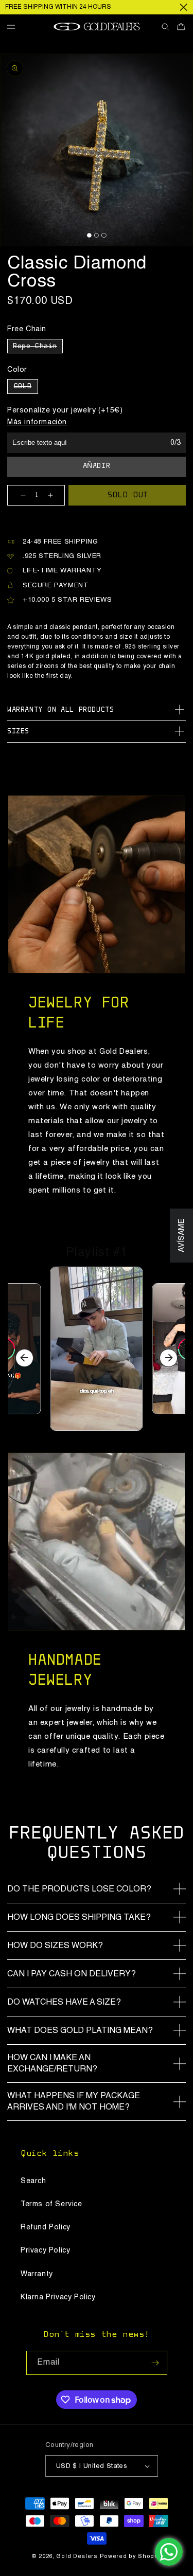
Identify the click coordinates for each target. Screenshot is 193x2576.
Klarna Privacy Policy (58, 2297)
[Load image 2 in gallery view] (97, 235)
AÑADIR (97, 466)
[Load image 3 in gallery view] (104, 235)
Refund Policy (46, 2227)
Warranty (37, 2274)
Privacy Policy (45, 2250)
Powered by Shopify (131, 2557)
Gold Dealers (77, 2557)
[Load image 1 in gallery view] (89, 235)
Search (33, 2181)
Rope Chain (38, 348)
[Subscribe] (155, 2363)
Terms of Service (51, 2204)
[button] (15, 27)
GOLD (26, 388)
